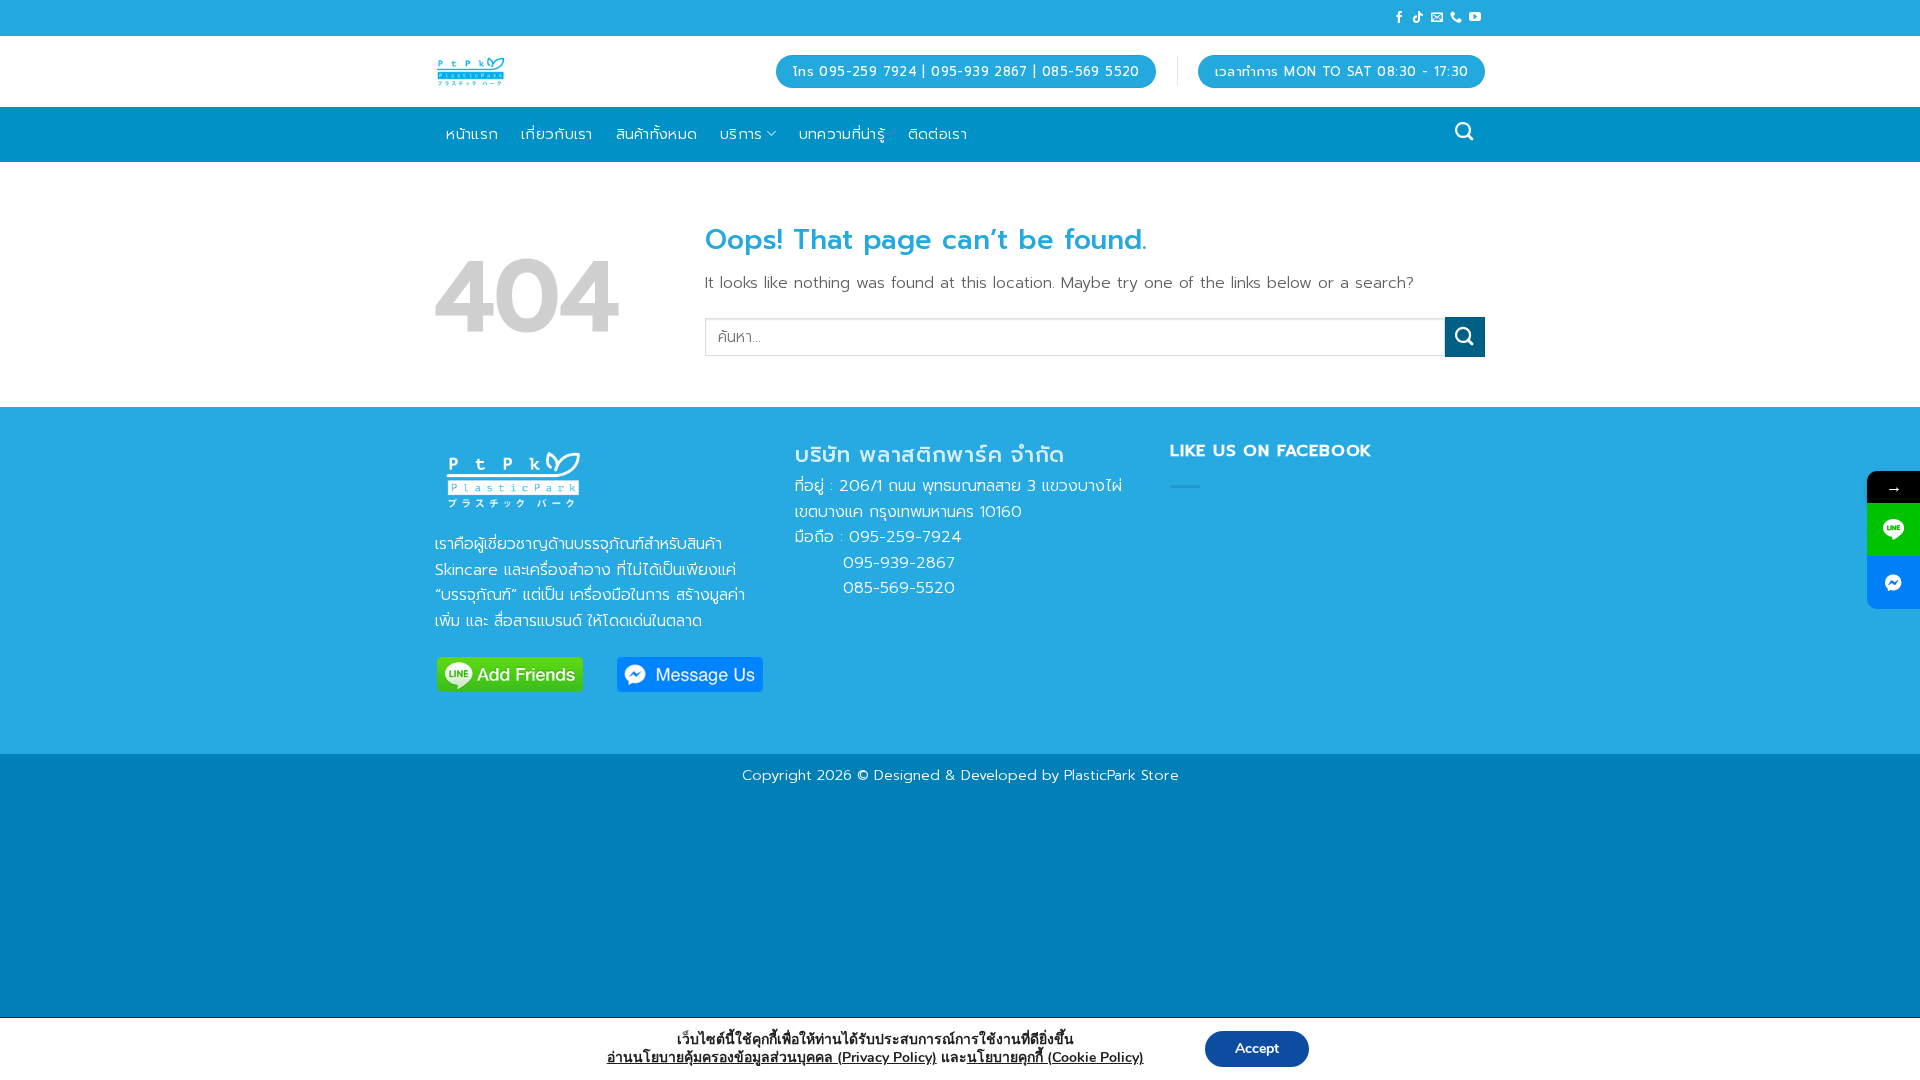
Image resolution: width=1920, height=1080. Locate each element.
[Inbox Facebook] (1893, 582)
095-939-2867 (875, 563)
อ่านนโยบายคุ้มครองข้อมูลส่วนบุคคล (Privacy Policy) (772, 1057)
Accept (1257, 1048)
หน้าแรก (472, 133)
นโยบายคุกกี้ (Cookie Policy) (1055, 1057)
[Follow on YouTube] (1475, 18)
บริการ (741, 133)
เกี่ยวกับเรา (557, 133)
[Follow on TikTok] (1418, 18)
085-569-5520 (875, 588)
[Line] (1893, 529)
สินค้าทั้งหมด (657, 133)
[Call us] (1456, 18)
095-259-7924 (905, 537)
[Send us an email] (1437, 18)
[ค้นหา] (1464, 132)
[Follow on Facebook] (1399, 18)
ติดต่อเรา (937, 133)
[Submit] (1465, 336)
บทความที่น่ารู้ (842, 133)
